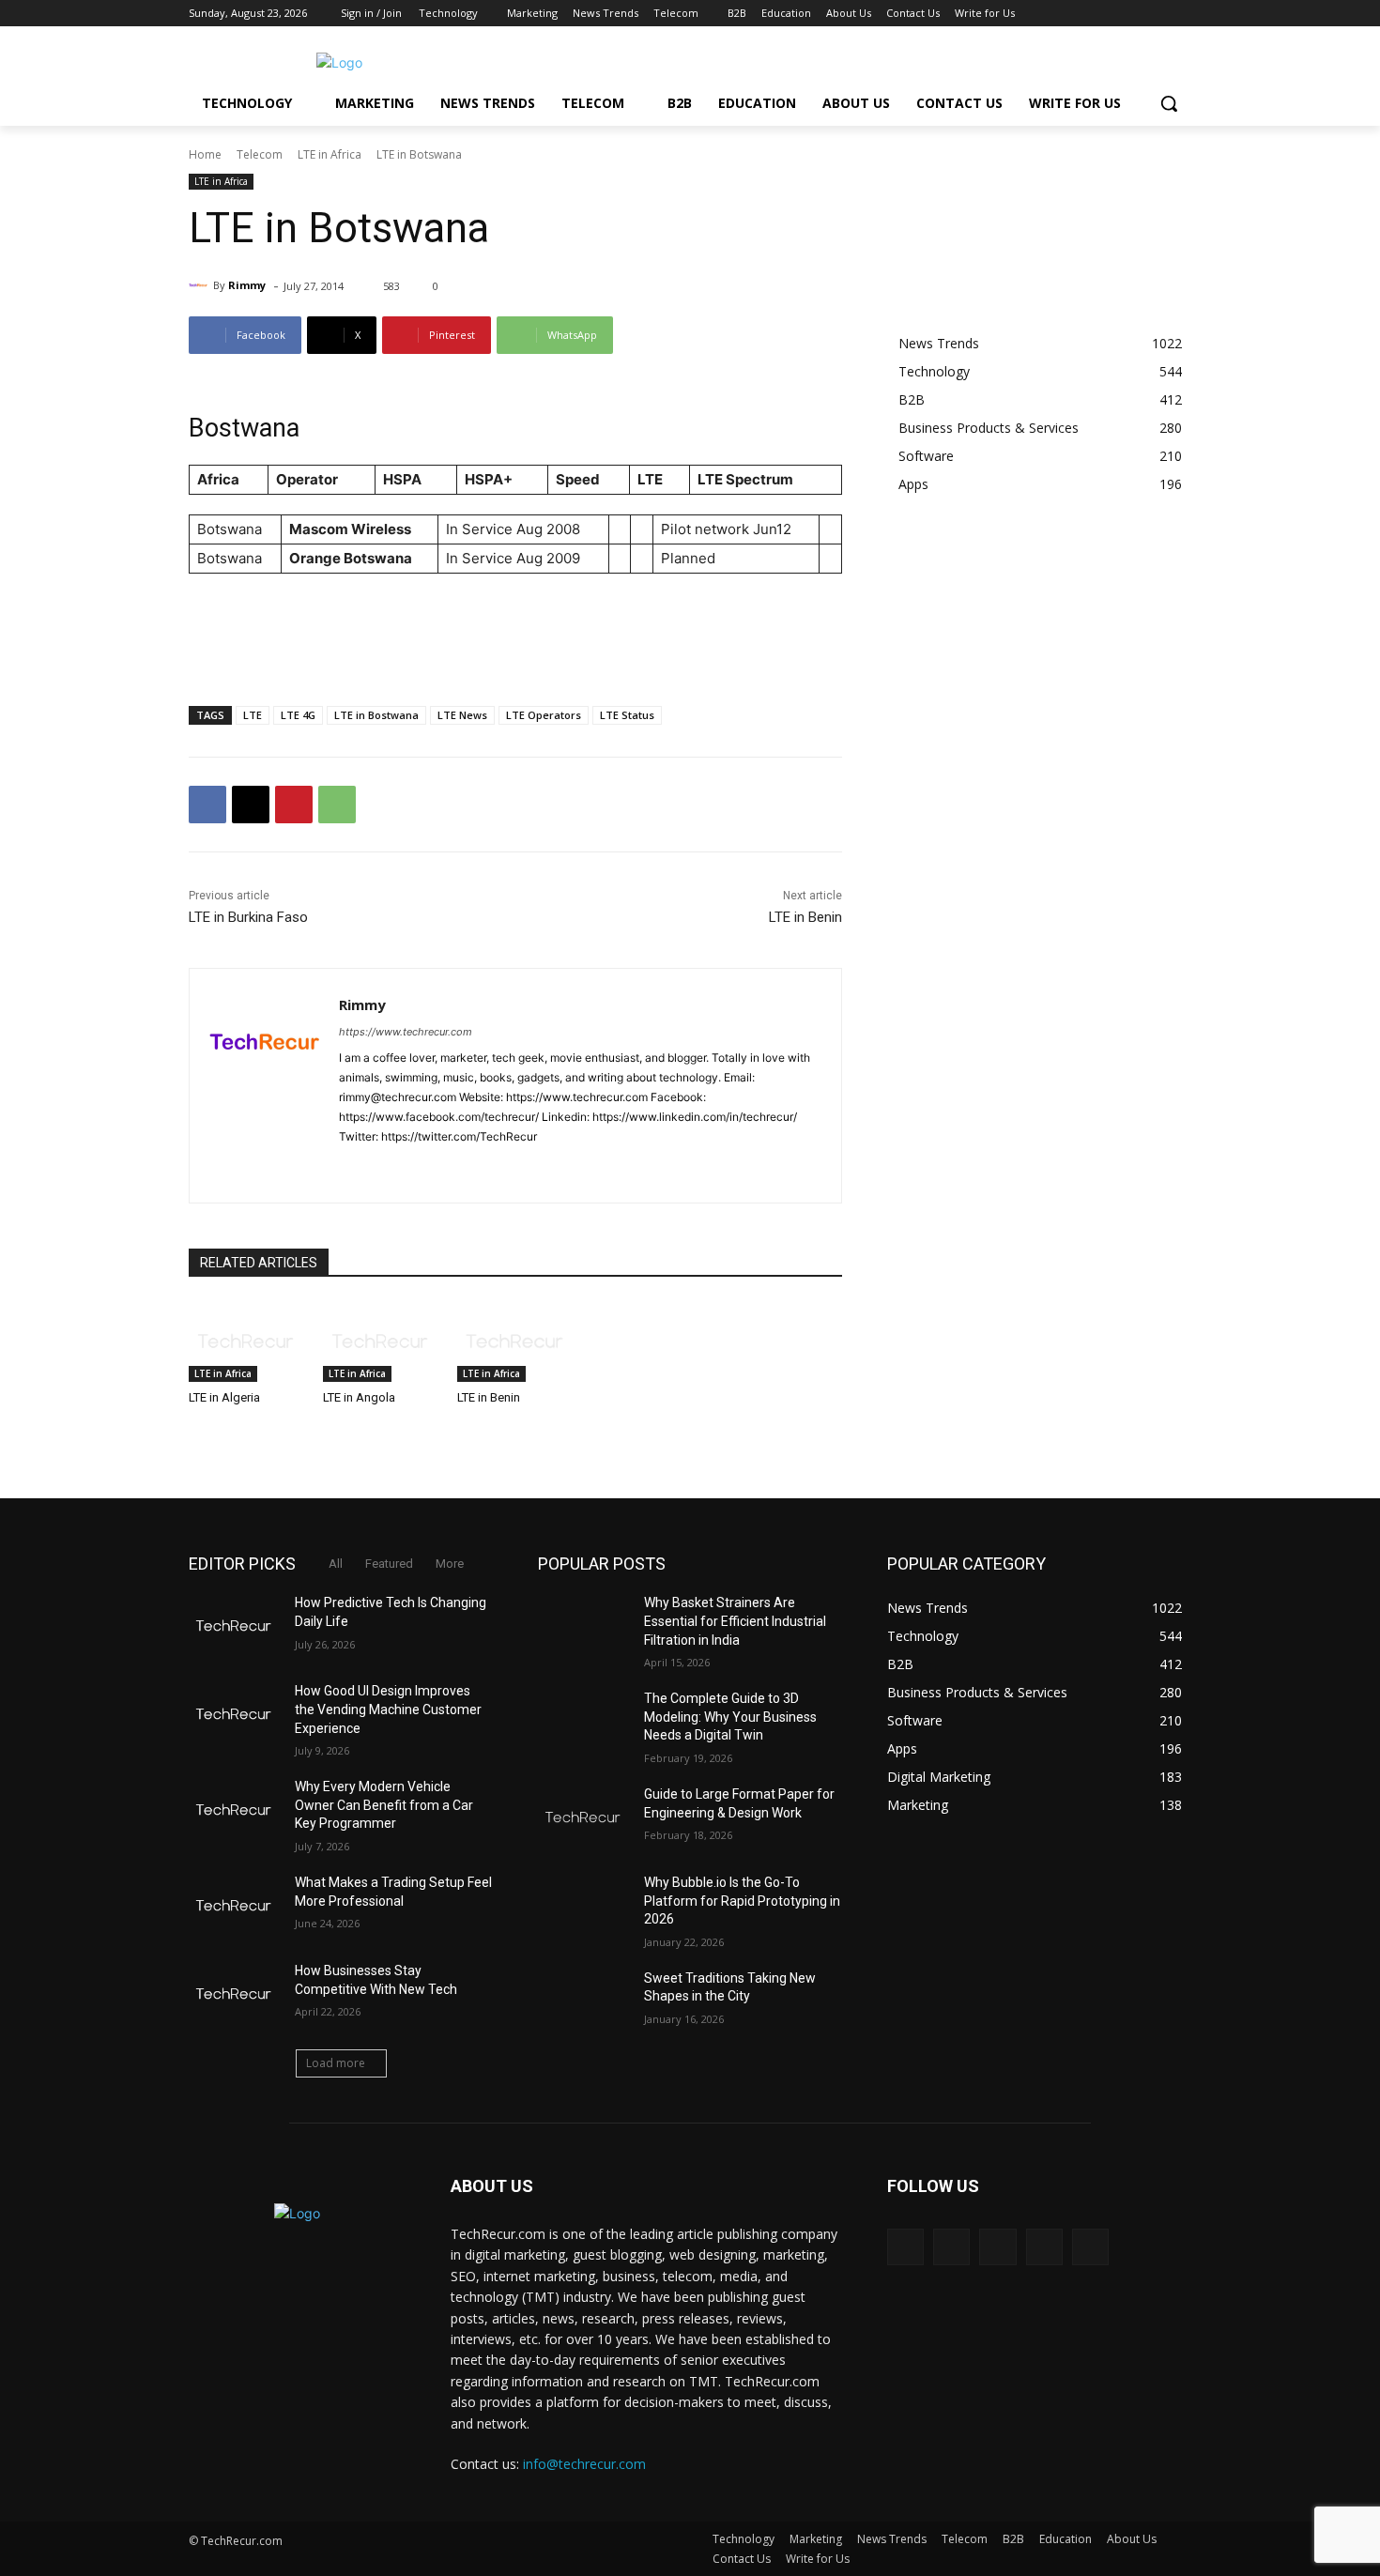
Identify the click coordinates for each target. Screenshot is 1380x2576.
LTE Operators (544, 715)
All (336, 1564)
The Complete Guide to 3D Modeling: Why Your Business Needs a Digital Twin (730, 1717)
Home (205, 154)
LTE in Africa (330, 154)
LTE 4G (298, 715)
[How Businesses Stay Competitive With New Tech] (234, 1994)
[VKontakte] (1090, 2247)
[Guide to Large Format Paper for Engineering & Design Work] (583, 1817)
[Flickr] (997, 2247)
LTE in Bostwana (376, 715)
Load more (336, 2063)
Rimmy (247, 285)
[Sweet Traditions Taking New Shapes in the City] (583, 2001)
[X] (1129, 14)
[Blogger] (905, 2247)
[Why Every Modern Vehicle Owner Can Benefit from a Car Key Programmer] (234, 1810)
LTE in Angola (359, 1397)
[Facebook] (1076, 14)
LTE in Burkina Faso (248, 917)
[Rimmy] (201, 285)
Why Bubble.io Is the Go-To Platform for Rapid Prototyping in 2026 (742, 1901)
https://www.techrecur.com (406, 1032)
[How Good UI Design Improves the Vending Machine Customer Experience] (234, 1714)
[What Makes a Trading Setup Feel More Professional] (234, 1906)
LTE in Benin (805, 917)
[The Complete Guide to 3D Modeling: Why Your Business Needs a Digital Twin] (583, 1722)
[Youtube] (1181, 14)
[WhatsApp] (337, 805)
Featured (389, 1564)
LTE (253, 715)
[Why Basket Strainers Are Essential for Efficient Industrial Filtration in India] (583, 1626)
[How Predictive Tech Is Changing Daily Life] (234, 1626)
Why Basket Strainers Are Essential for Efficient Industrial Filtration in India (735, 1621)
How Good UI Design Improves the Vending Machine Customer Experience (388, 1709)
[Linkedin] (412, 1166)
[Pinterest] (294, 805)
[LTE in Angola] (381, 1342)
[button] (1169, 103)
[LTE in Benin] (515, 1342)
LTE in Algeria (224, 1397)
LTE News (462, 715)
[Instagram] (1103, 14)
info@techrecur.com (584, 2464)
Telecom (260, 154)
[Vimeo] (1154, 14)
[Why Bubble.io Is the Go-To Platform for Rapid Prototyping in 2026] (583, 1906)
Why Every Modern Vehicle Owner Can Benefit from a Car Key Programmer (384, 1805)
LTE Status (627, 715)
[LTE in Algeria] (246, 1342)
